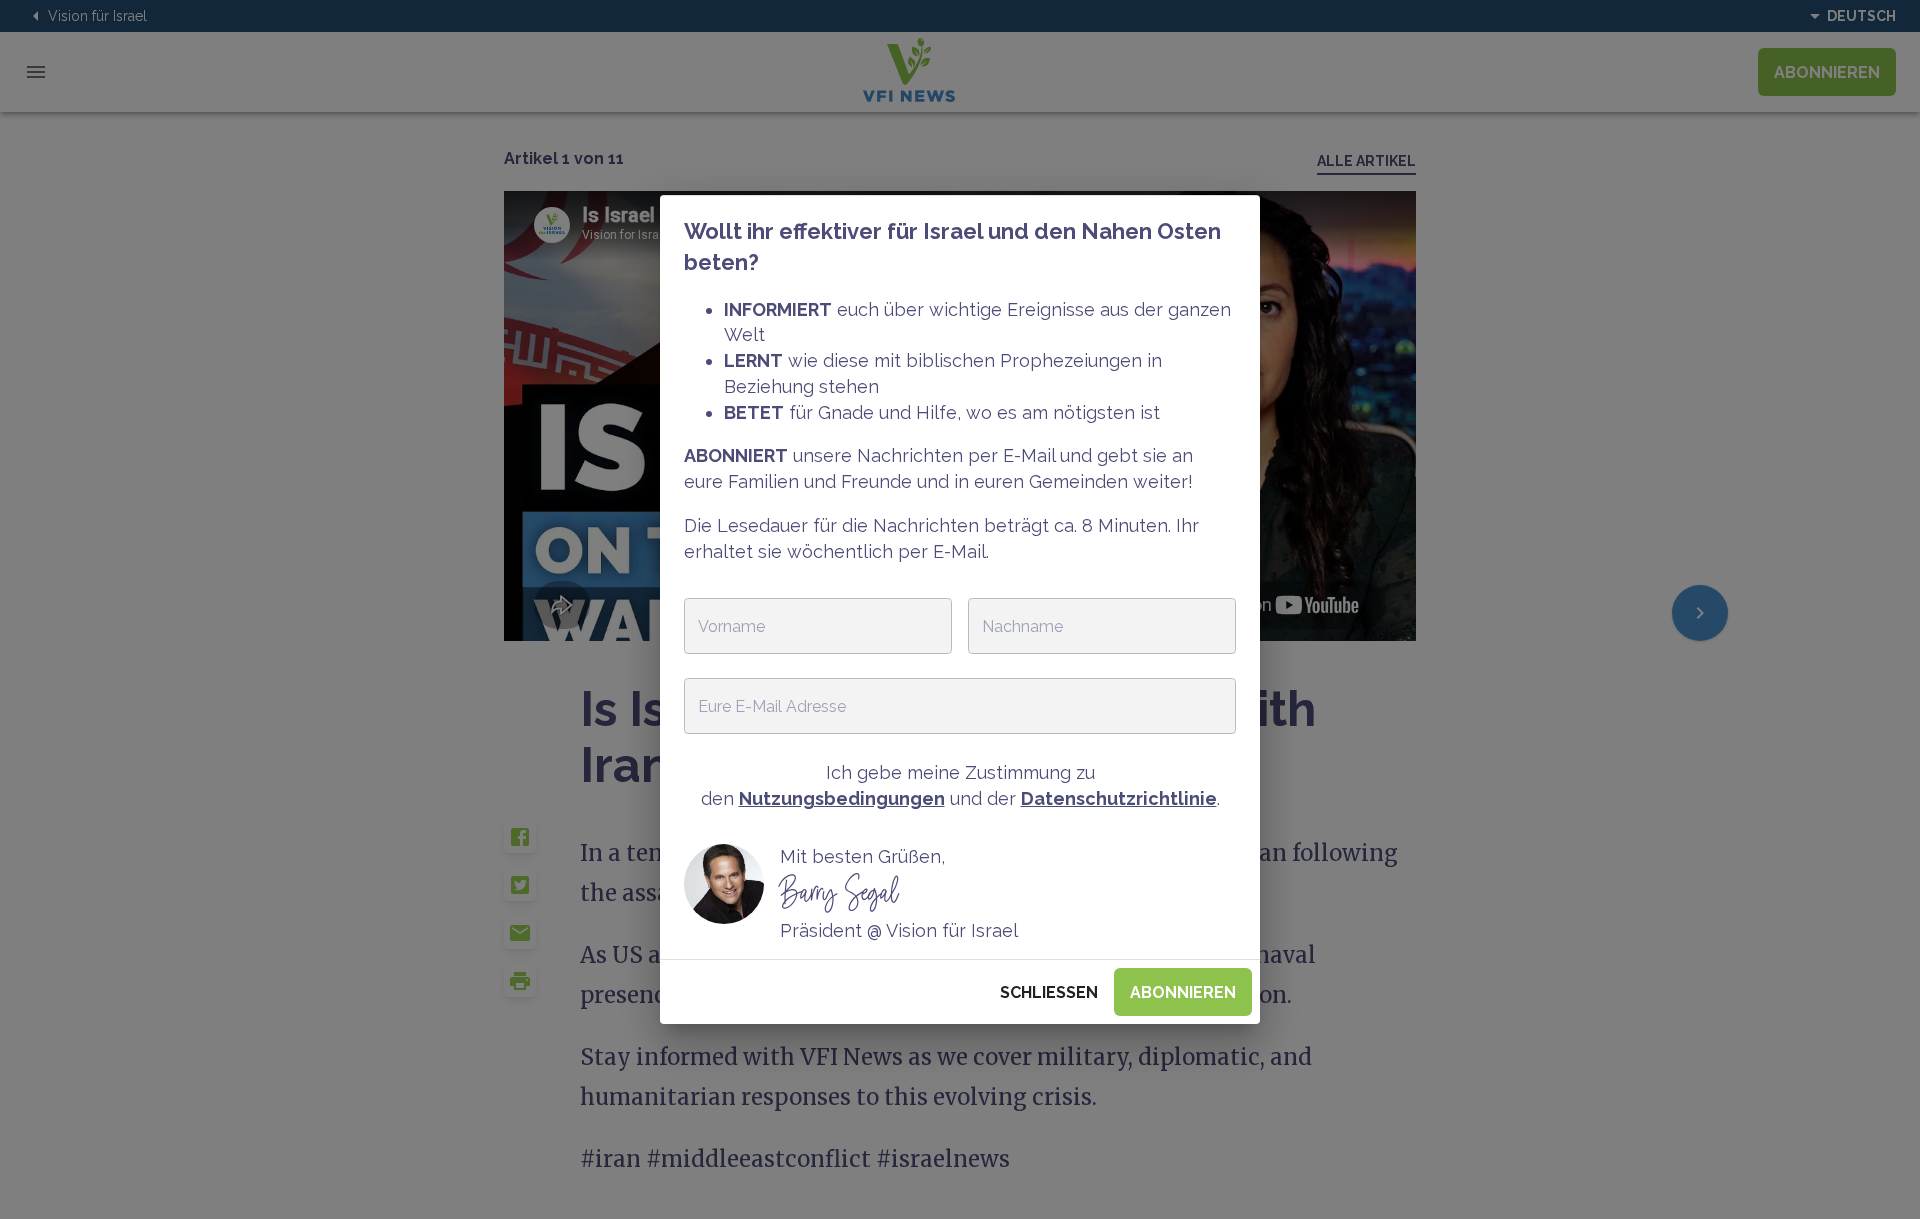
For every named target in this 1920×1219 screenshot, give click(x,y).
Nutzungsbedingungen (842, 798)
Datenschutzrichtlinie (1119, 798)
